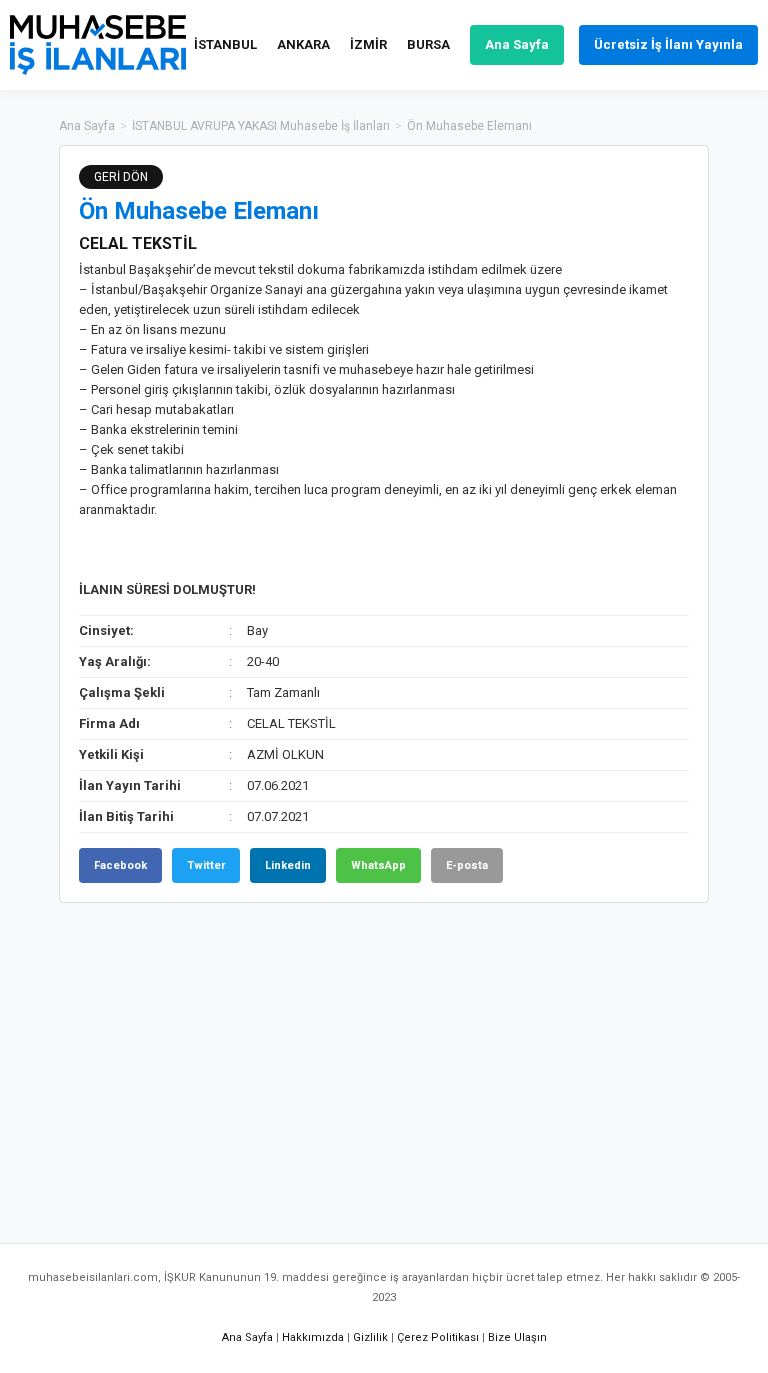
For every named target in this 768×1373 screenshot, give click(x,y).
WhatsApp (378, 865)
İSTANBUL (225, 44)
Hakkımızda (313, 1337)
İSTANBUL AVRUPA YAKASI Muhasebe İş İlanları (261, 126)
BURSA (428, 44)
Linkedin (288, 865)
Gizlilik (370, 1337)
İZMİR (368, 44)
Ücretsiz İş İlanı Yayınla (668, 44)
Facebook (120, 865)
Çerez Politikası (438, 1337)
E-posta (467, 865)
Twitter (206, 865)
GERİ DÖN (121, 177)
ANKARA (303, 44)
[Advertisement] (384, 1063)
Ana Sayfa (517, 44)
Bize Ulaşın (517, 1337)
